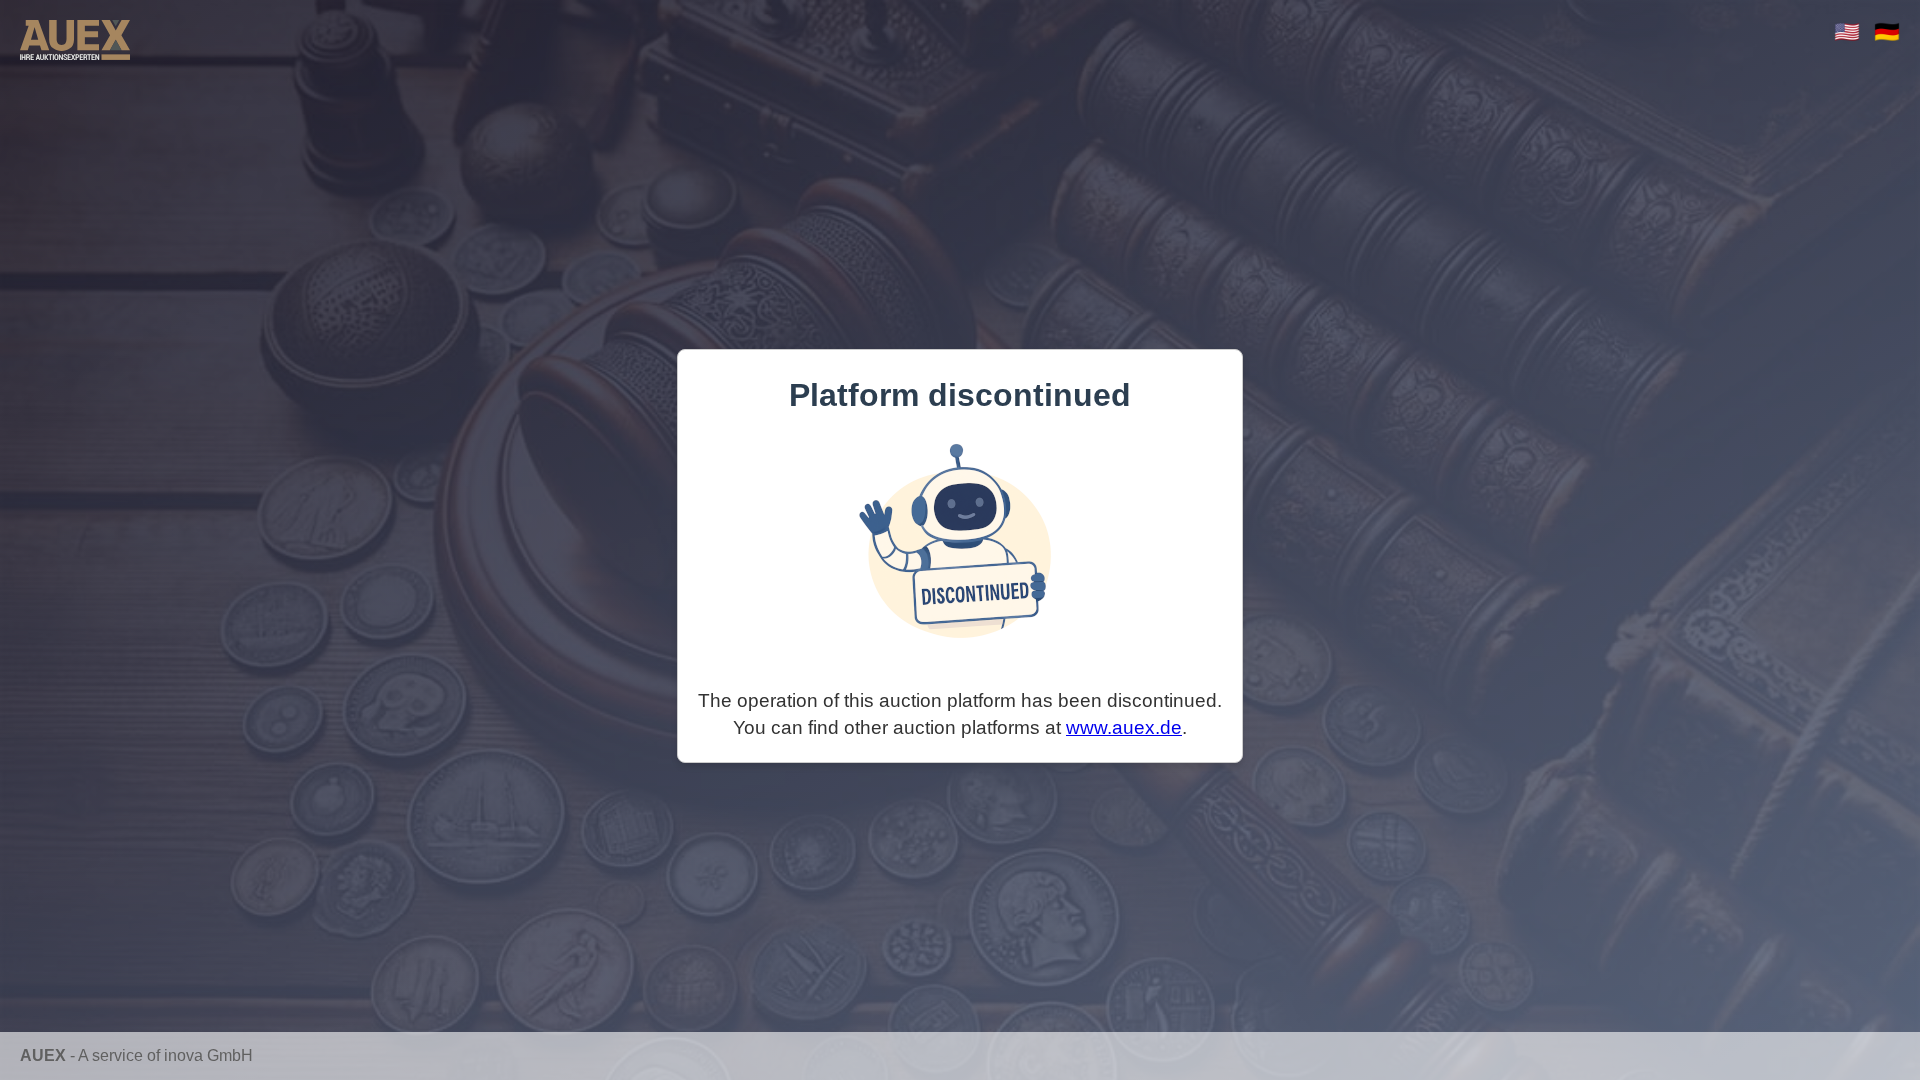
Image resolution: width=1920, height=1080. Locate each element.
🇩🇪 (1887, 31)
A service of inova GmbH (165, 1055)
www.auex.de (1124, 727)
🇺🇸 (1847, 31)
